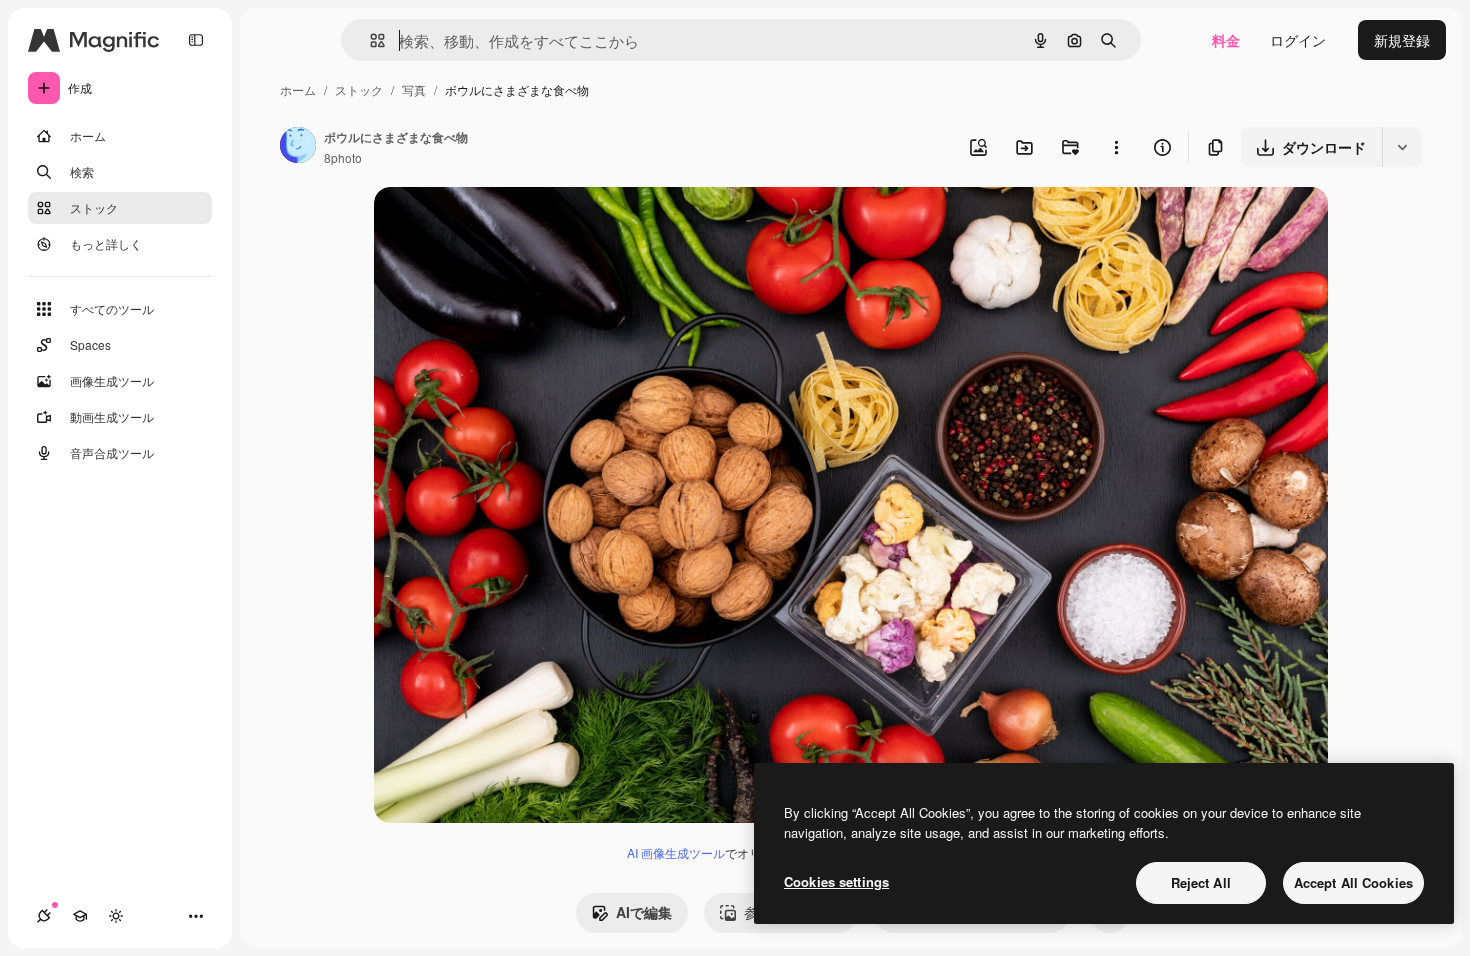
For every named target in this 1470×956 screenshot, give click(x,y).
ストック (359, 89)
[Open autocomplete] (369, 40)
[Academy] (80, 916)
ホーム (298, 89)
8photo (343, 157)
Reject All (1201, 882)
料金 (1226, 40)
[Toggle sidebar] (196, 40)
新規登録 (1402, 40)
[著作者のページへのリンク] (298, 147)
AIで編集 (644, 912)
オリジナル (511, 225)
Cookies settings (836, 881)
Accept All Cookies (1353, 882)
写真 (414, 89)
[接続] (44, 916)
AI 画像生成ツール (676, 852)
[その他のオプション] (1116, 147)
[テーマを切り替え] (116, 916)
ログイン (1298, 40)
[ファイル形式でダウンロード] (1402, 147)
